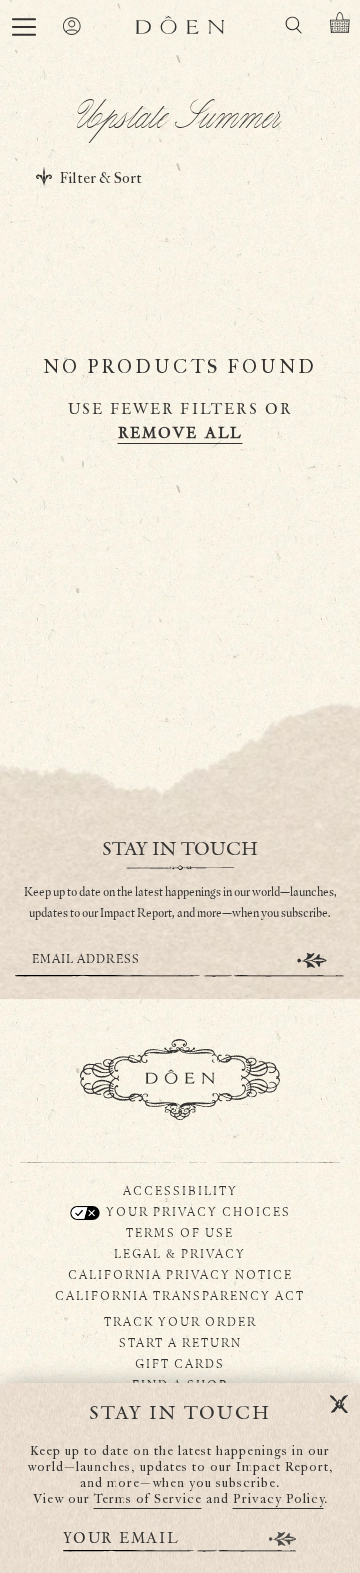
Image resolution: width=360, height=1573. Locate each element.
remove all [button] (180, 433)
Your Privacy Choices (196, 1211)
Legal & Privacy (180, 1253)
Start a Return (180, 1342)
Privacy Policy (278, 1499)
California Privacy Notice (180, 1274)
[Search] (293, 28)
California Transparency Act (180, 1295)
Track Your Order (180, 1321)
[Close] (339, 1405)
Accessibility (180, 1190)
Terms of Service (148, 1499)
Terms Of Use (180, 1232)
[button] (24, 27)
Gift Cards (180, 1363)
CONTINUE (312, 960)
